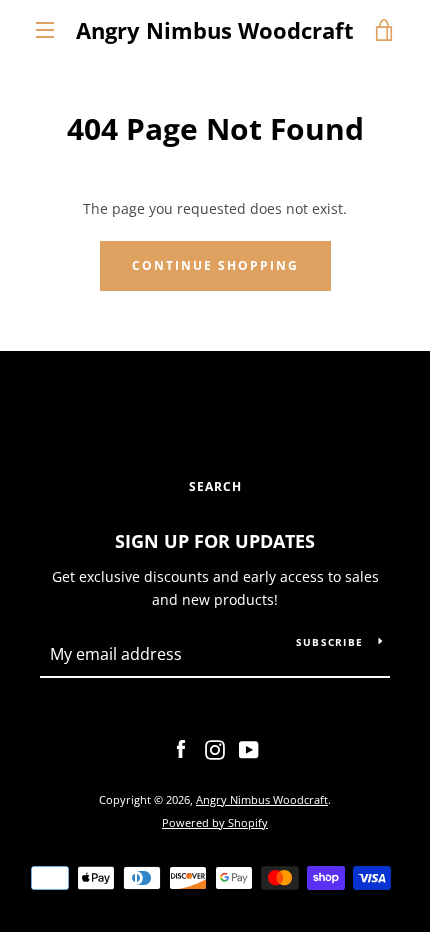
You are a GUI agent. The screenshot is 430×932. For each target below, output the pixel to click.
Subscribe (329, 642)
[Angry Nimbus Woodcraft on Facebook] (181, 748)
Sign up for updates (215, 541)
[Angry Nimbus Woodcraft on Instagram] (215, 748)
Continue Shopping (215, 265)
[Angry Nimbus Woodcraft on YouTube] (249, 748)
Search (215, 486)
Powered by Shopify (215, 822)
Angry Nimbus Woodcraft (215, 30)
